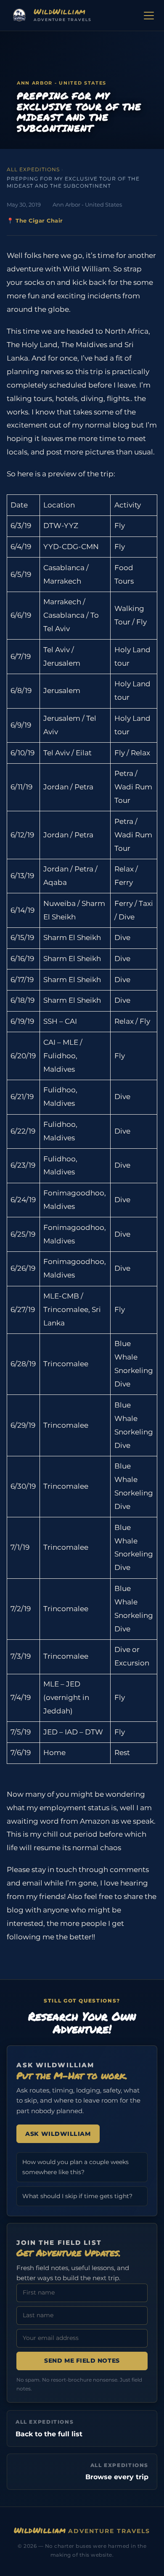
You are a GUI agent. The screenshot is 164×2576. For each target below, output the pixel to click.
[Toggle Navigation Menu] (149, 16)
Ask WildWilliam (58, 2134)
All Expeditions (33, 169)
